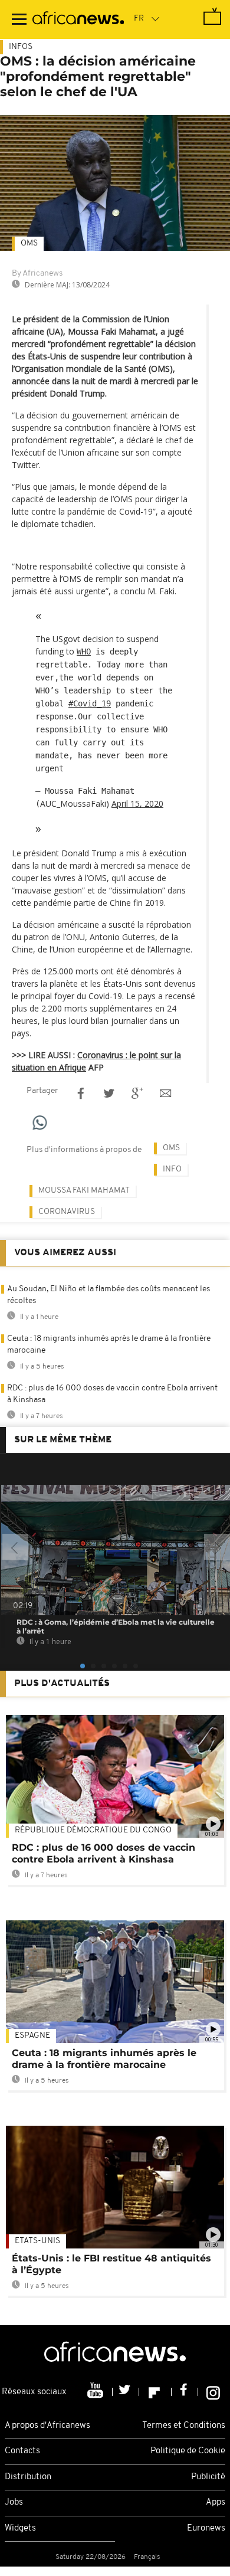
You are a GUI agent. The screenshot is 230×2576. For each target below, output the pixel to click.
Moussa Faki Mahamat (84, 1191)
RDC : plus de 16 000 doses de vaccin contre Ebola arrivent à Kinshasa (103, 1853)
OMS (29, 243)
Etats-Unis (37, 2241)
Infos (21, 47)
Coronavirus (67, 1212)
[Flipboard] (155, 2392)
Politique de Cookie (188, 2451)
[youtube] (96, 2392)
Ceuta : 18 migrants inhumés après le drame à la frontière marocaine (104, 2059)
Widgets (20, 2528)
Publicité (208, 2477)
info (172, 1169)
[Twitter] (126, 2392)
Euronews (206, 2528)
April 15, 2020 (137, 803)
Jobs (14, 2503)
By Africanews (37, 274)
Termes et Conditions (184, 2426)
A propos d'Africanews (47, 2426)
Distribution (28, 2477)
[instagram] (213, 2392)
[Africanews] (78, 19)
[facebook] (185, 2392)
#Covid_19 (90, 703)
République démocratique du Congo (93, 1830)
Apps (216, 2503)
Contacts (22, 2451)
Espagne (32, 2036)
